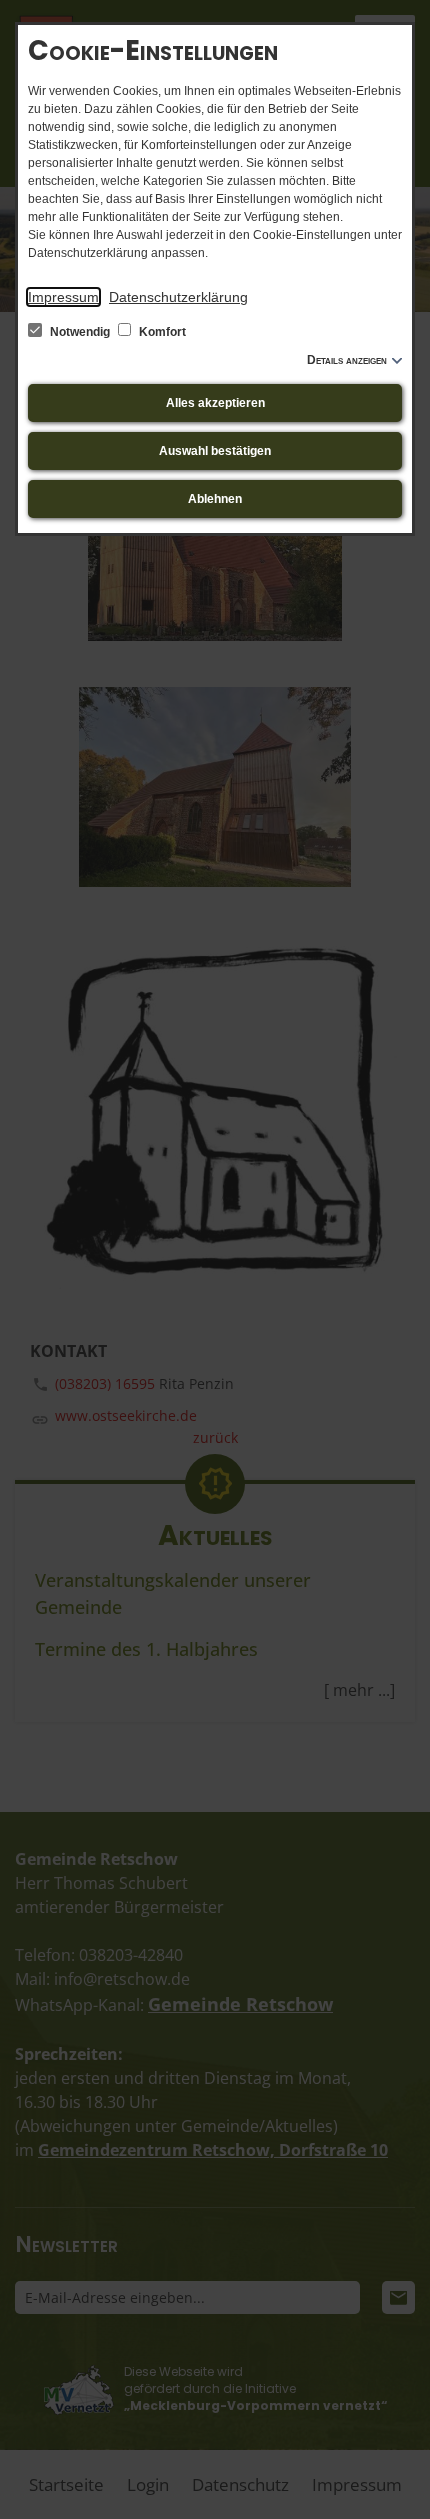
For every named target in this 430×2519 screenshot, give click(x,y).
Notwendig (80, 332)
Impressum (63, 297)
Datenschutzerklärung (178, 297)
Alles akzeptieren (215, 403)
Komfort (161, 332)
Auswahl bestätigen (215, 451)
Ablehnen (215, 499)
